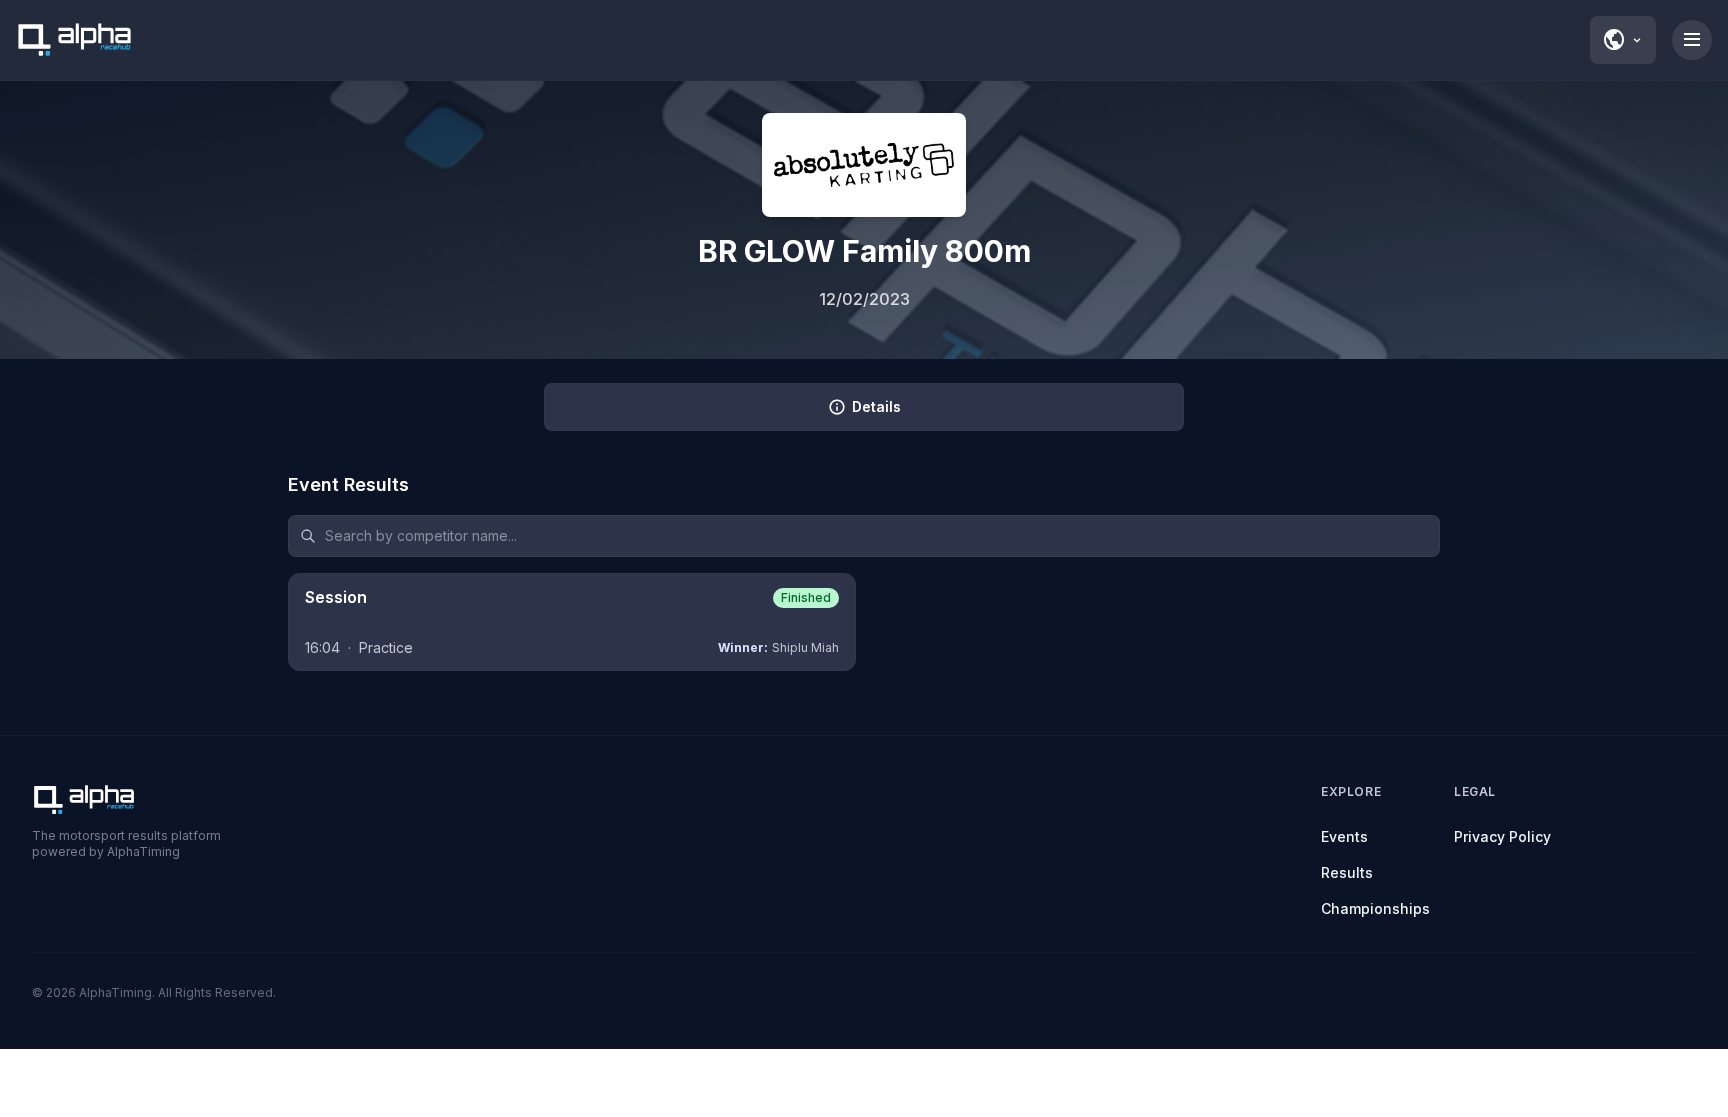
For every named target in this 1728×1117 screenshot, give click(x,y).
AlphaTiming (115, 992)
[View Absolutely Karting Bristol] (864, 165)
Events (1344, 836)
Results (1347, 872)
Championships (1375, 908)
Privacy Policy (1502, 836)
